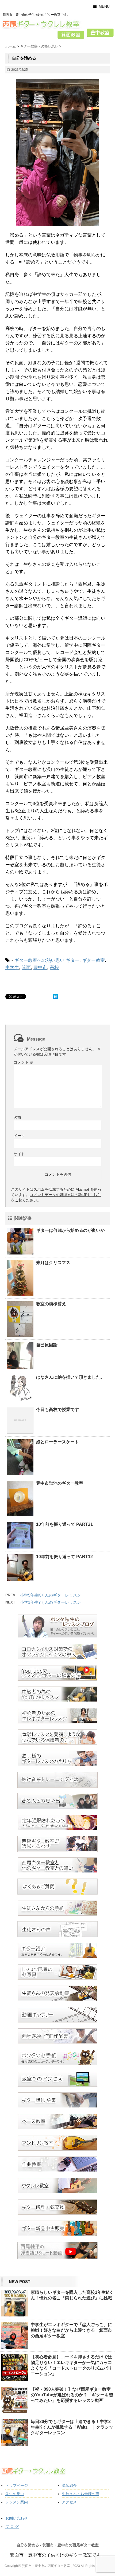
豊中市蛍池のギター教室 (60, 1483)
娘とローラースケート (57, 1442)
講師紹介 (69, 2485)
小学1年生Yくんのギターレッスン (51, 1602)
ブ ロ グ (12, 2527)
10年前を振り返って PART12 (64, 1557)
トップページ (17, 2485)
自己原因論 (47, 1345)
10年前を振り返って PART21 (64, 1524)
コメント (24, 1062)
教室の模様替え (51, 1304)
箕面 (26, 968)
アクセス (69, 2502)
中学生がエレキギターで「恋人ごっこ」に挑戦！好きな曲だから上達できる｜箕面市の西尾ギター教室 (71, 2330)
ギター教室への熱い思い (39, 960)
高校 (54, 968)
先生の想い (15, 2494)
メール (19, 1136)
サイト (19, 1154)
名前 (17, 1118)
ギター (73, 960)
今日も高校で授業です (57, 1409)
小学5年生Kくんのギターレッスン (51, 1595)
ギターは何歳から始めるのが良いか (70, 1230)
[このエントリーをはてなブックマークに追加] (55, 997)
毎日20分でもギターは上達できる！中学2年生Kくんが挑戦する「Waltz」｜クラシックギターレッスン (72, 2427)
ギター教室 (93, 960)
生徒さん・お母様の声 (80, 2494)
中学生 (12, 968)
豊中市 (40, 968)
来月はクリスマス (53, 1263)
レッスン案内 (17, 2502)
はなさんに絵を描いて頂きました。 (70, 1377)
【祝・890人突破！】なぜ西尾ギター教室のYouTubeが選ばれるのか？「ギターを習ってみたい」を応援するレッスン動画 (72, 2395)
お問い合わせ (17, 2518)
